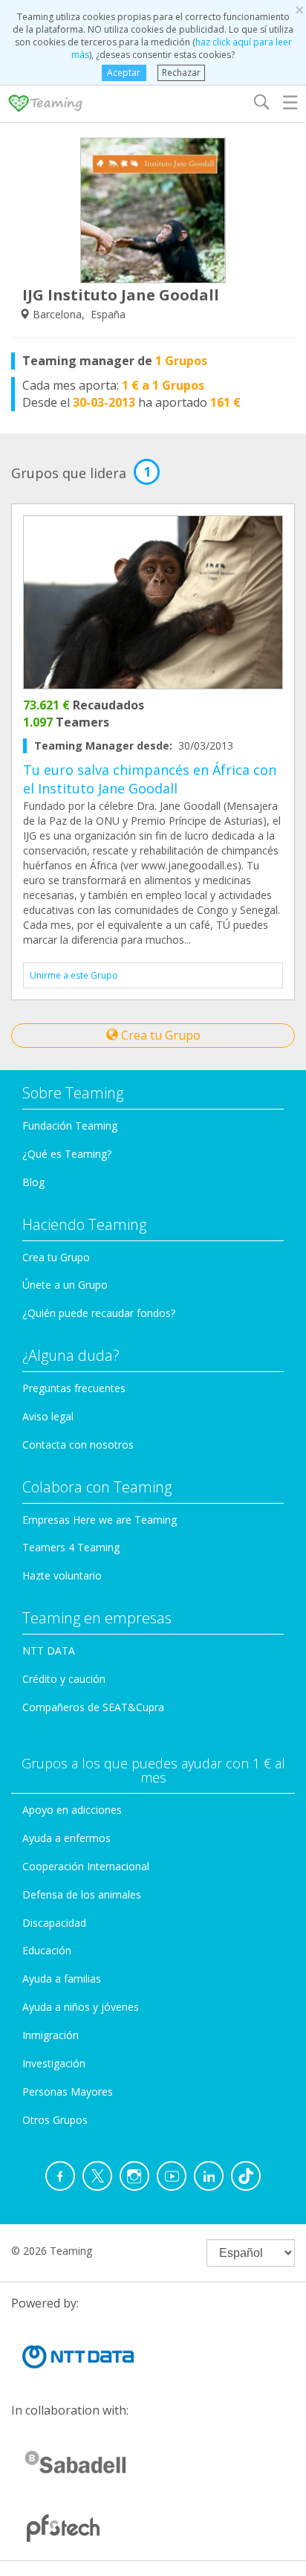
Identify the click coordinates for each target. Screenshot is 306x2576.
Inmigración (51, 2035)
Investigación (54, 2063)
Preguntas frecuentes (74, 1388)
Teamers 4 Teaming (71, 1547)
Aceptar (124, 73)
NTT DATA (49, 1651)
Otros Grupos (55, 2120)
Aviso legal (48, 1416)
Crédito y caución (64, 1679)
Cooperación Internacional (86, 1866)
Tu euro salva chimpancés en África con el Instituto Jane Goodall (150, 779)
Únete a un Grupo (65, 1285)
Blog (33, 1182)
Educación (47, 1950)
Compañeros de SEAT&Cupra (93, 1707)
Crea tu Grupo (159, 1035)
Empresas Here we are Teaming (100, 1520)
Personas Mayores (68, 2092)
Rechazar (181, 73)
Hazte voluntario (62, 1575)
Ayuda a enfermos (66, 1838)
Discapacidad (54, 1923)
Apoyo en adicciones (72, 1810)
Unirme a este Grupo (74, 975)
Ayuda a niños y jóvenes (81, 2007)
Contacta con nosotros (78, 1445)
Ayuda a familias (62, 1978)
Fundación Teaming (70, 1126)
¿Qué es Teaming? (67, 1154)
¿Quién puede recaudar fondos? (99, 1313)
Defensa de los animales (82, 1894)
